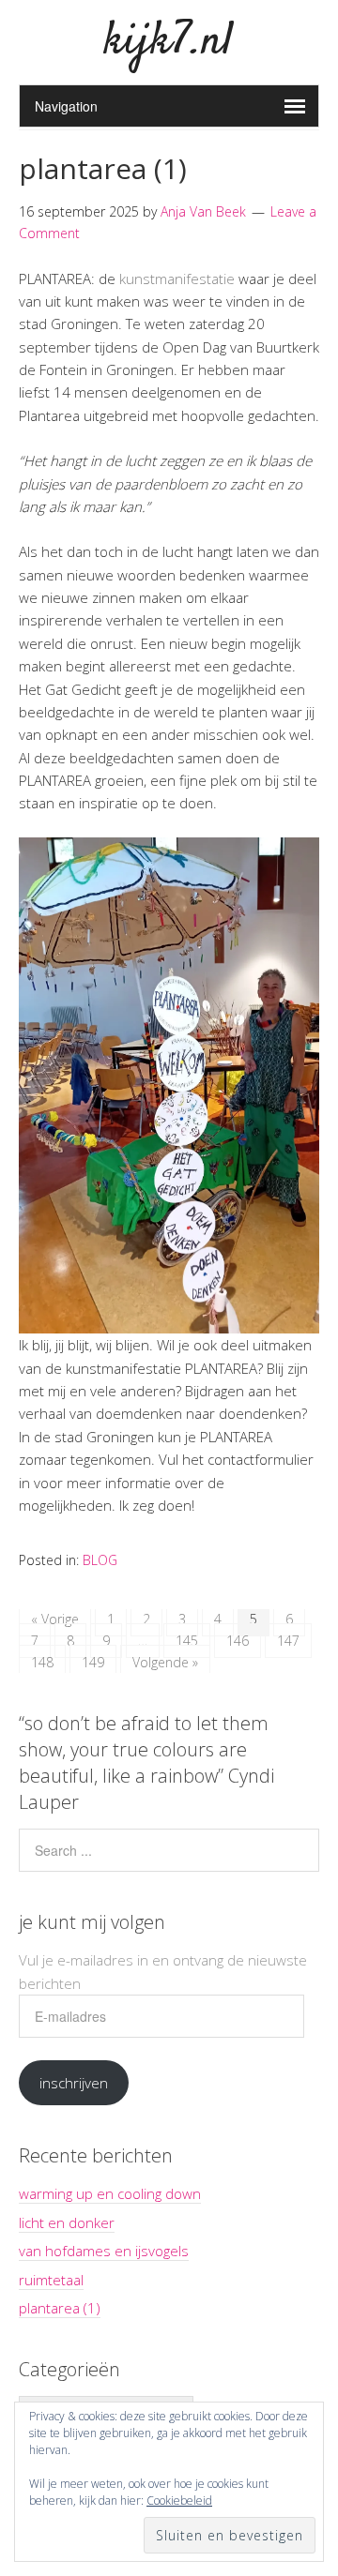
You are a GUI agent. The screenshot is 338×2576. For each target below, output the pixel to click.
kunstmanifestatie (177, 279)
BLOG (100, 1560)
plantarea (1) (103, 168)
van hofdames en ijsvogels (104, 2251)
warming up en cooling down (110, 2193)
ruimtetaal (51, 2280)
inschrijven (74, 2083)
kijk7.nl (169, 42)
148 (42, 1662)
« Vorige (55, 1619)
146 (238, 1641)
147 (288, 1641)
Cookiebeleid (179, 2501)
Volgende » (165, 1662)
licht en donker (67, 2222)
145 (187, 1641)
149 (93, 1662)
